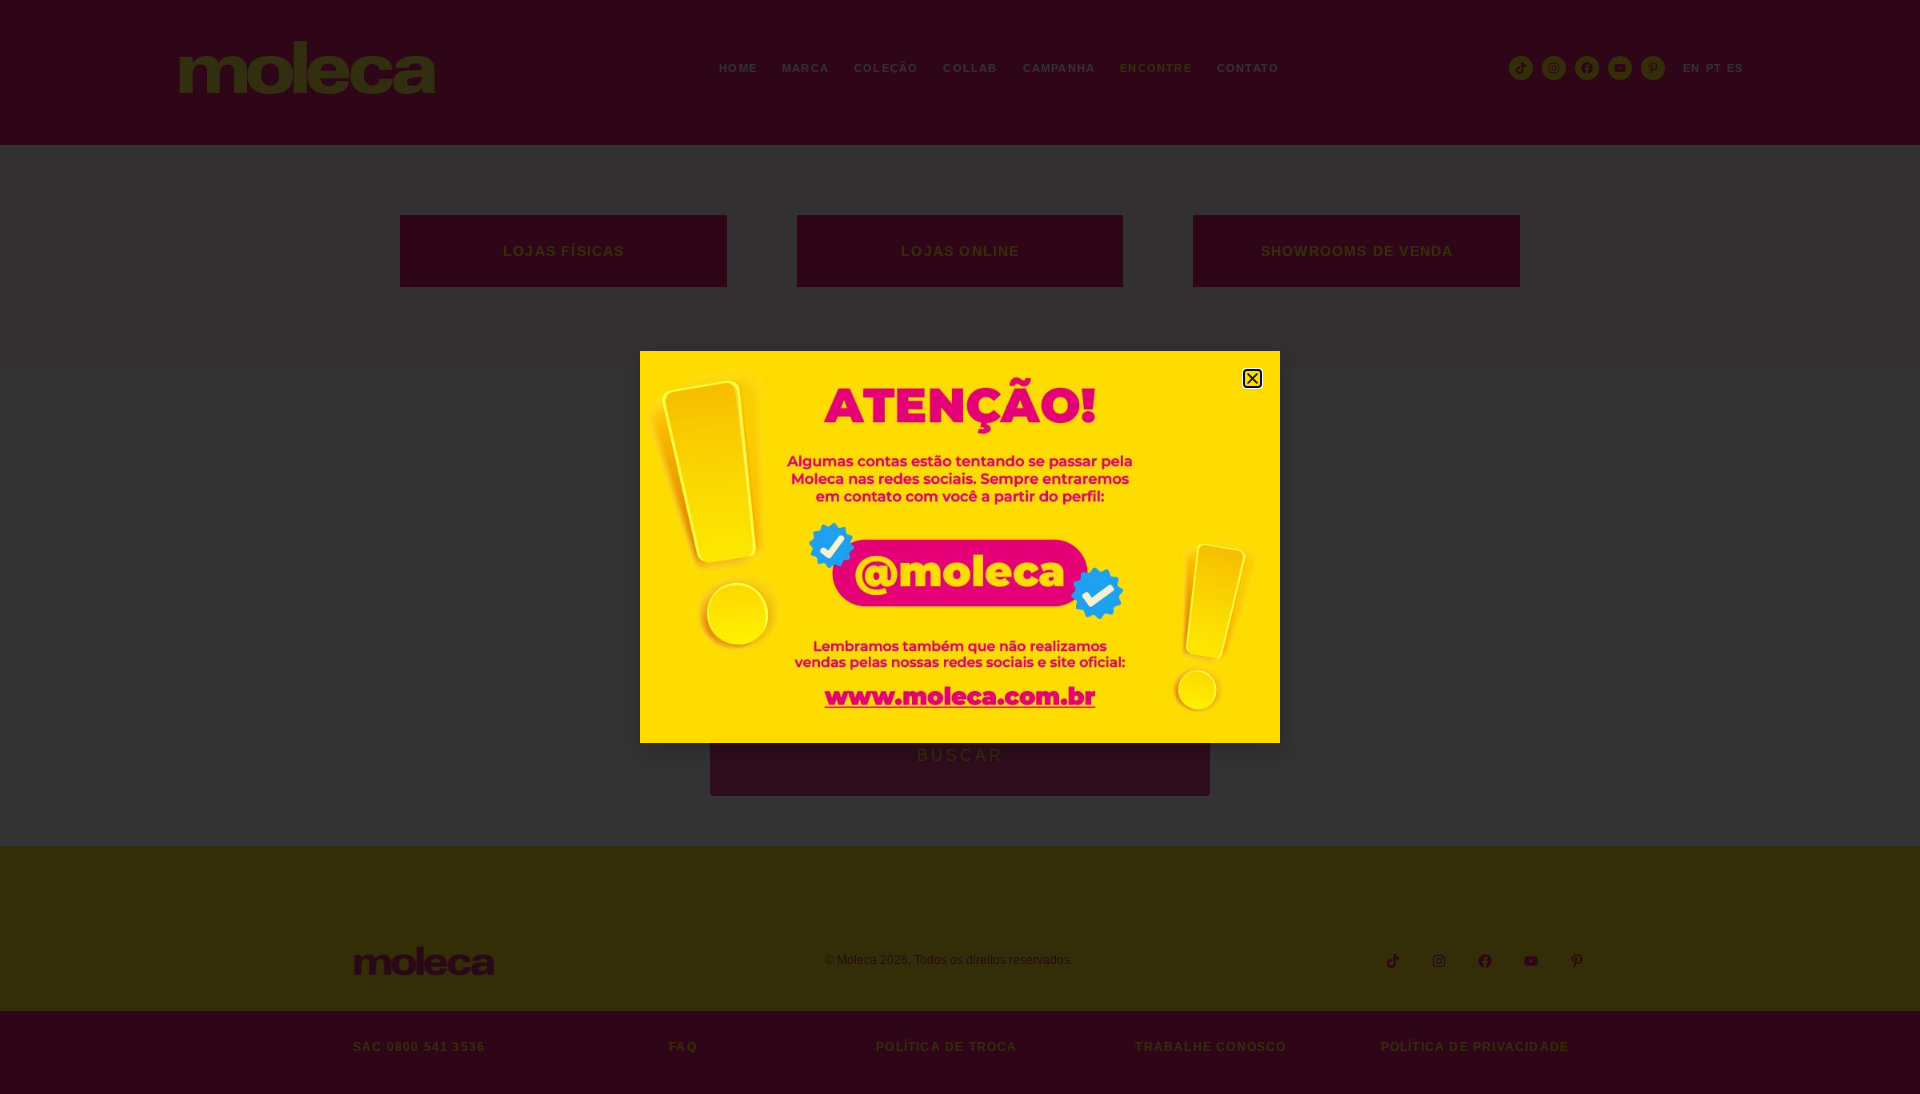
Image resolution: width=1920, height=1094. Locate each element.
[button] (1252, 378)
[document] (960, 547)
